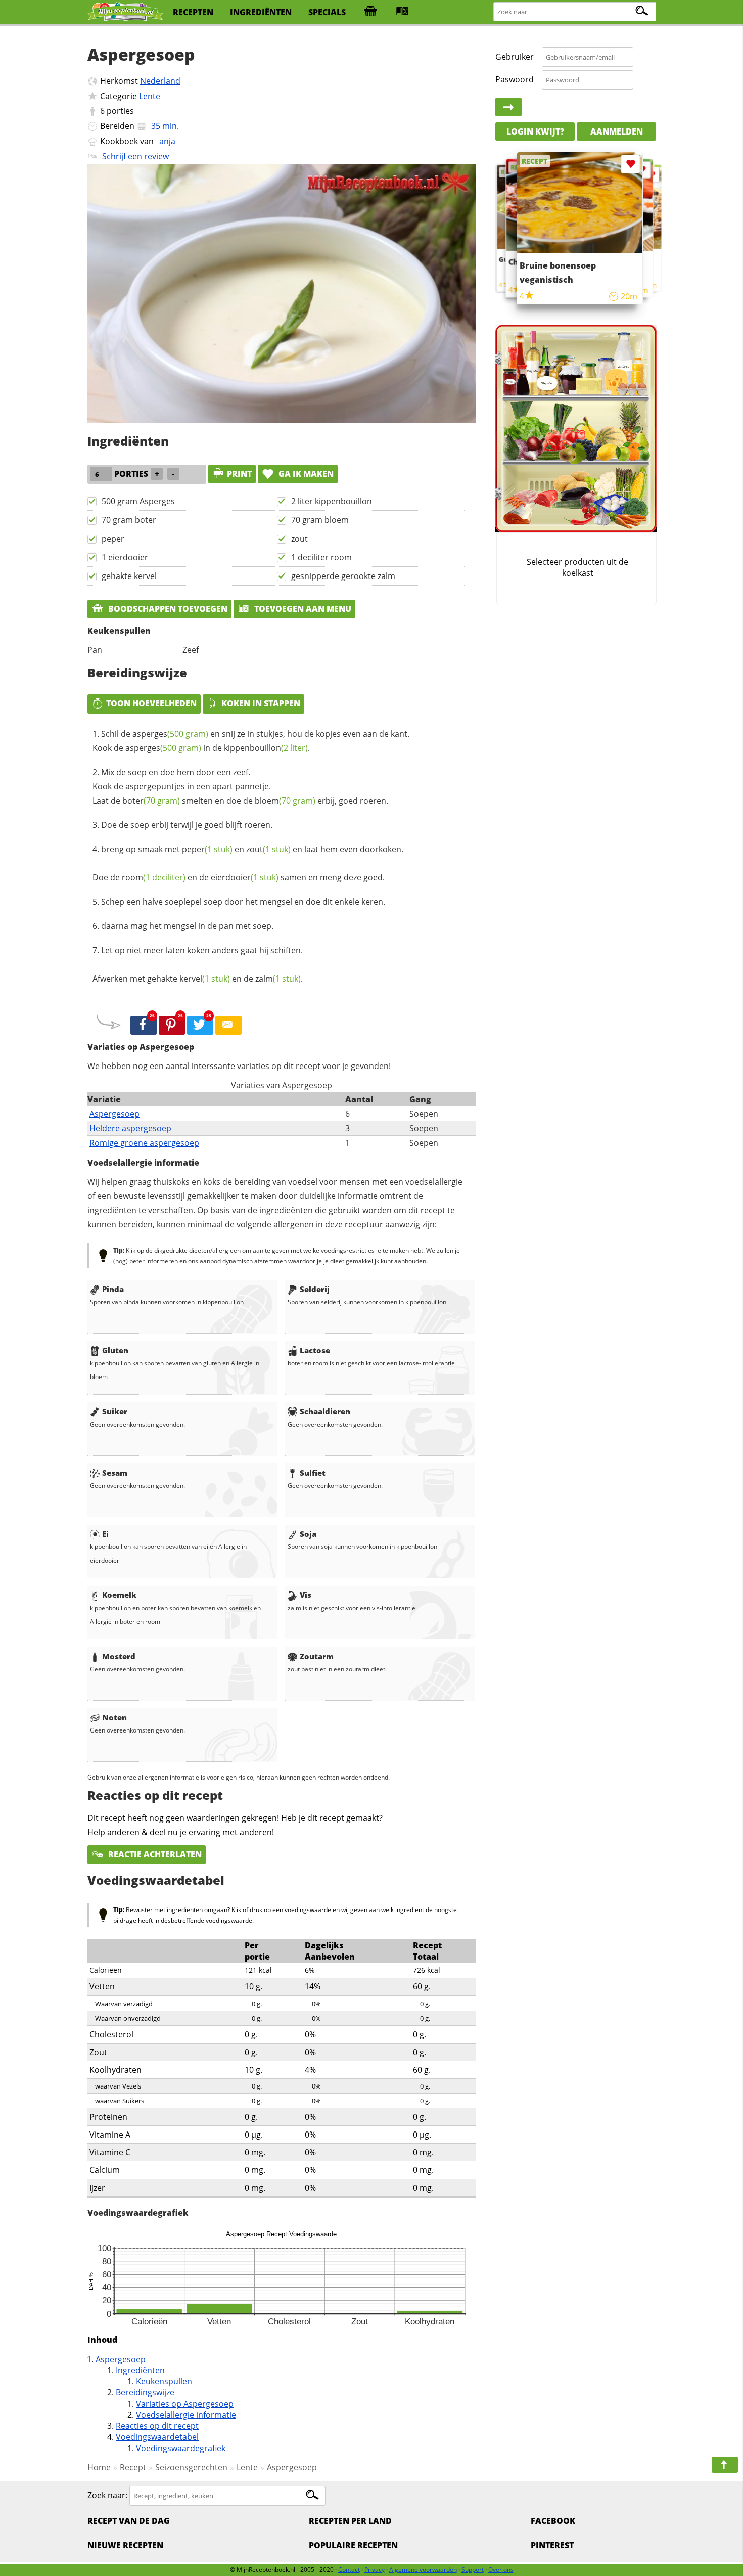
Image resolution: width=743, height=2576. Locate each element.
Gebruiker (515, 57)
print (239, 474)
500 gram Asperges (138, 501)
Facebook (553, 2521)
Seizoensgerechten (191, 2467)
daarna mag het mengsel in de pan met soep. (187, 926)
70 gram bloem (320, 520)
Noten (114, 1717)
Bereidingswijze (145, 2392)
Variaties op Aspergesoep (185, 2404)
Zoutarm (317, 1656)
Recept (133, 2467)
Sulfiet (313, 1473)
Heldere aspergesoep (130, 1128)
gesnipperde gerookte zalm (343, 576)
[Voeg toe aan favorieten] (651, 175)
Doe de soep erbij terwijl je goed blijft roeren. (187, 825)
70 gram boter (129, 520)
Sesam (115, 1473)
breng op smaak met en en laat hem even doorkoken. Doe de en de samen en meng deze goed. (248, 863)
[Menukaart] (402, 12)
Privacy (375, 2570)
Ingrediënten (140, 2370)
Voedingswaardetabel (157, 2437)
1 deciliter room (321, 557)
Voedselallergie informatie (186, 2415)
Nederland (160, 81)
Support (473, 2570)
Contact (349, 2570)
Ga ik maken (305, 474)
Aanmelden (617, 131)
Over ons (501, 2570)
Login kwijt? (535, 131)
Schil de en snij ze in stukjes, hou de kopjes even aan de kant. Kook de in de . (251, 741)
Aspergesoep (114, 1114)
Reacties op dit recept (157, 2426)
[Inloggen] (508, 107)
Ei (105, 1534)
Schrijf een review (135, 156)
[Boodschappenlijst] (370, 12)
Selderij (315, 1289)
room (154, 877)
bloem (285, 801)
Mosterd (119, 1656)
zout (299, 539)
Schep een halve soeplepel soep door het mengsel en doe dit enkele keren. (243, 902)
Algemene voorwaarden (423, 2570)
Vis (306, 1595)
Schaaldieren (325, 1411)
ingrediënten (261, 12)
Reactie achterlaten (154, 1854)
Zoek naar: (107, 2495)
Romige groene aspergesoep (144, 1143)
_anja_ (167, 141)
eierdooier (245, 877)
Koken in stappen (261, 703)
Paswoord (515, 79)
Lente (150, 96)
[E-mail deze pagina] (228, 1026)
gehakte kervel (129, 576)
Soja (308, 1534)
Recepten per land (350, 2521)
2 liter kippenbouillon (332, 501)
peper (113, 539)
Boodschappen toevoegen (167, 609)
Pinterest (552, 2545)
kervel (205, 979)
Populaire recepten (353, 2545)
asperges (170, 734)
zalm (278, 979)
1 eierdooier (125, 557)
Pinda (113, 1289)
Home (99, 2467)
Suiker (115, 1411)
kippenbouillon (266, 748)
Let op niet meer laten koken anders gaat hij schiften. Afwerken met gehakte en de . (198, 964)
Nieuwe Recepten (125, 2545)
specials (327, 12)
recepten (193, 12)
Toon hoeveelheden (151, 703)
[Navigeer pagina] (725, 2465)
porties (120, 111)
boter (151, 801)
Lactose (315, 1350)
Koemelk (119, 1595)
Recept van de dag (129, 2521)
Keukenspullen (164, 2381)
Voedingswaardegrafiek (181, 2448)
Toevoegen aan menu (302, 609)
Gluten (115, 1350)
